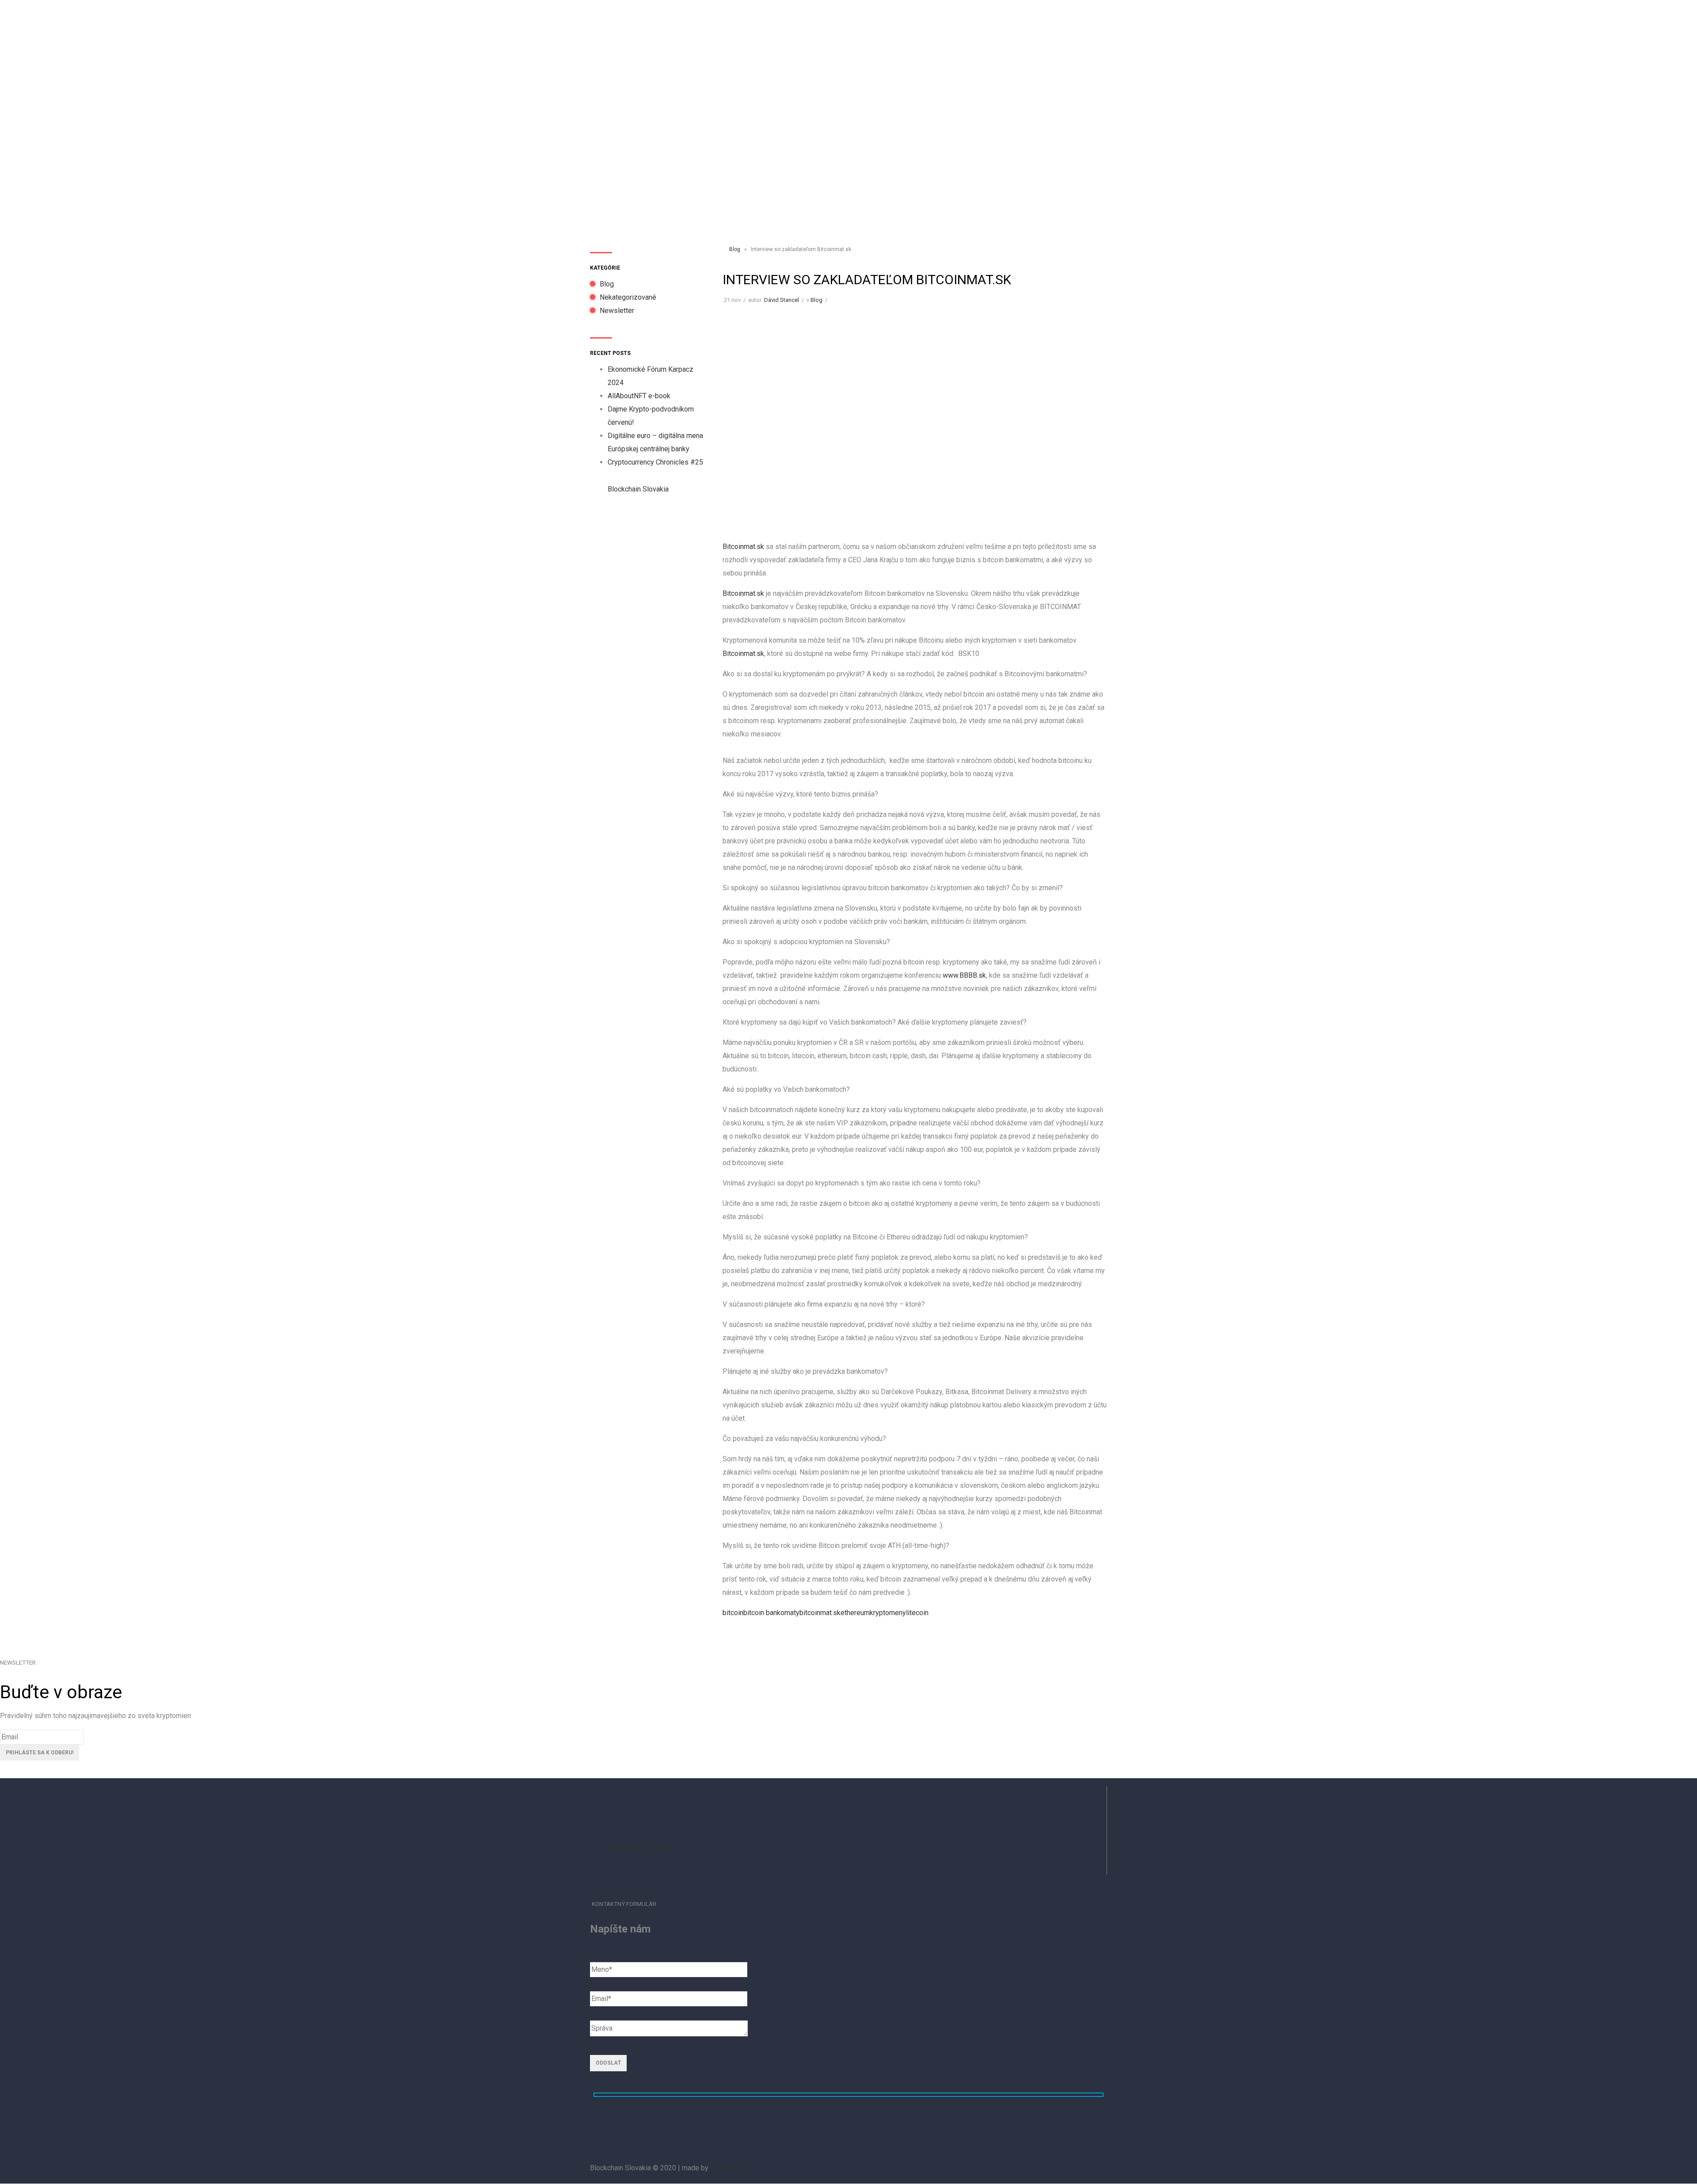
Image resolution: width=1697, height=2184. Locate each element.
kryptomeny (888, 1613)
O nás (797, 32)
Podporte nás (918, 32)
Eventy (830, 32)
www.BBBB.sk (964, 975)
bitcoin (733, 1613)
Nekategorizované (628, 297)
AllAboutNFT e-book (639, 396)
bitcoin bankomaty (771, 1613)
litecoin (917, 1613)
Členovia (967, 32)
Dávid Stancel (782, 300)
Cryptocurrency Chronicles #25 (655, 462)
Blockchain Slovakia (638, 489)
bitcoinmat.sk (820, 1613)
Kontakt (1036, 32)
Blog (607, 284)
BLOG (1002, 32)
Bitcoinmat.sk (743, 547)
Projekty (869, 32)
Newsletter (617, 311)
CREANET (725, 2168)
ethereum (855, 1613)
